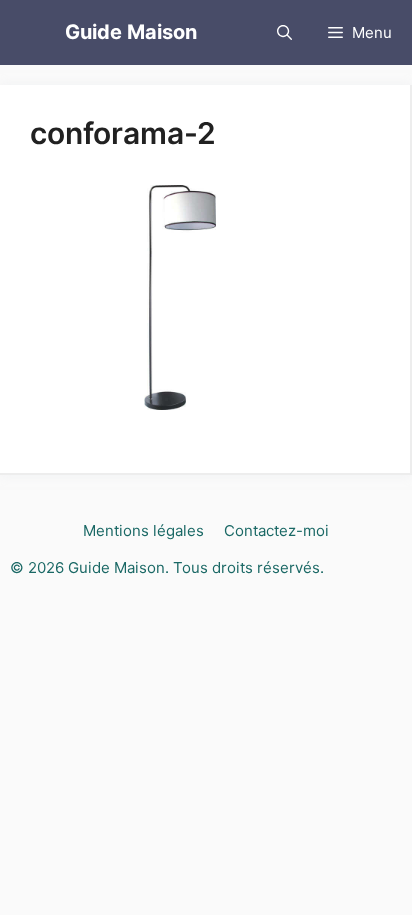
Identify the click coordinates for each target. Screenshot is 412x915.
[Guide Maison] (32, 32)
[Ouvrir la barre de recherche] (284, 32)
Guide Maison (131, 32)
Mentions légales (143, 530)
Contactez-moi (276, 530)
